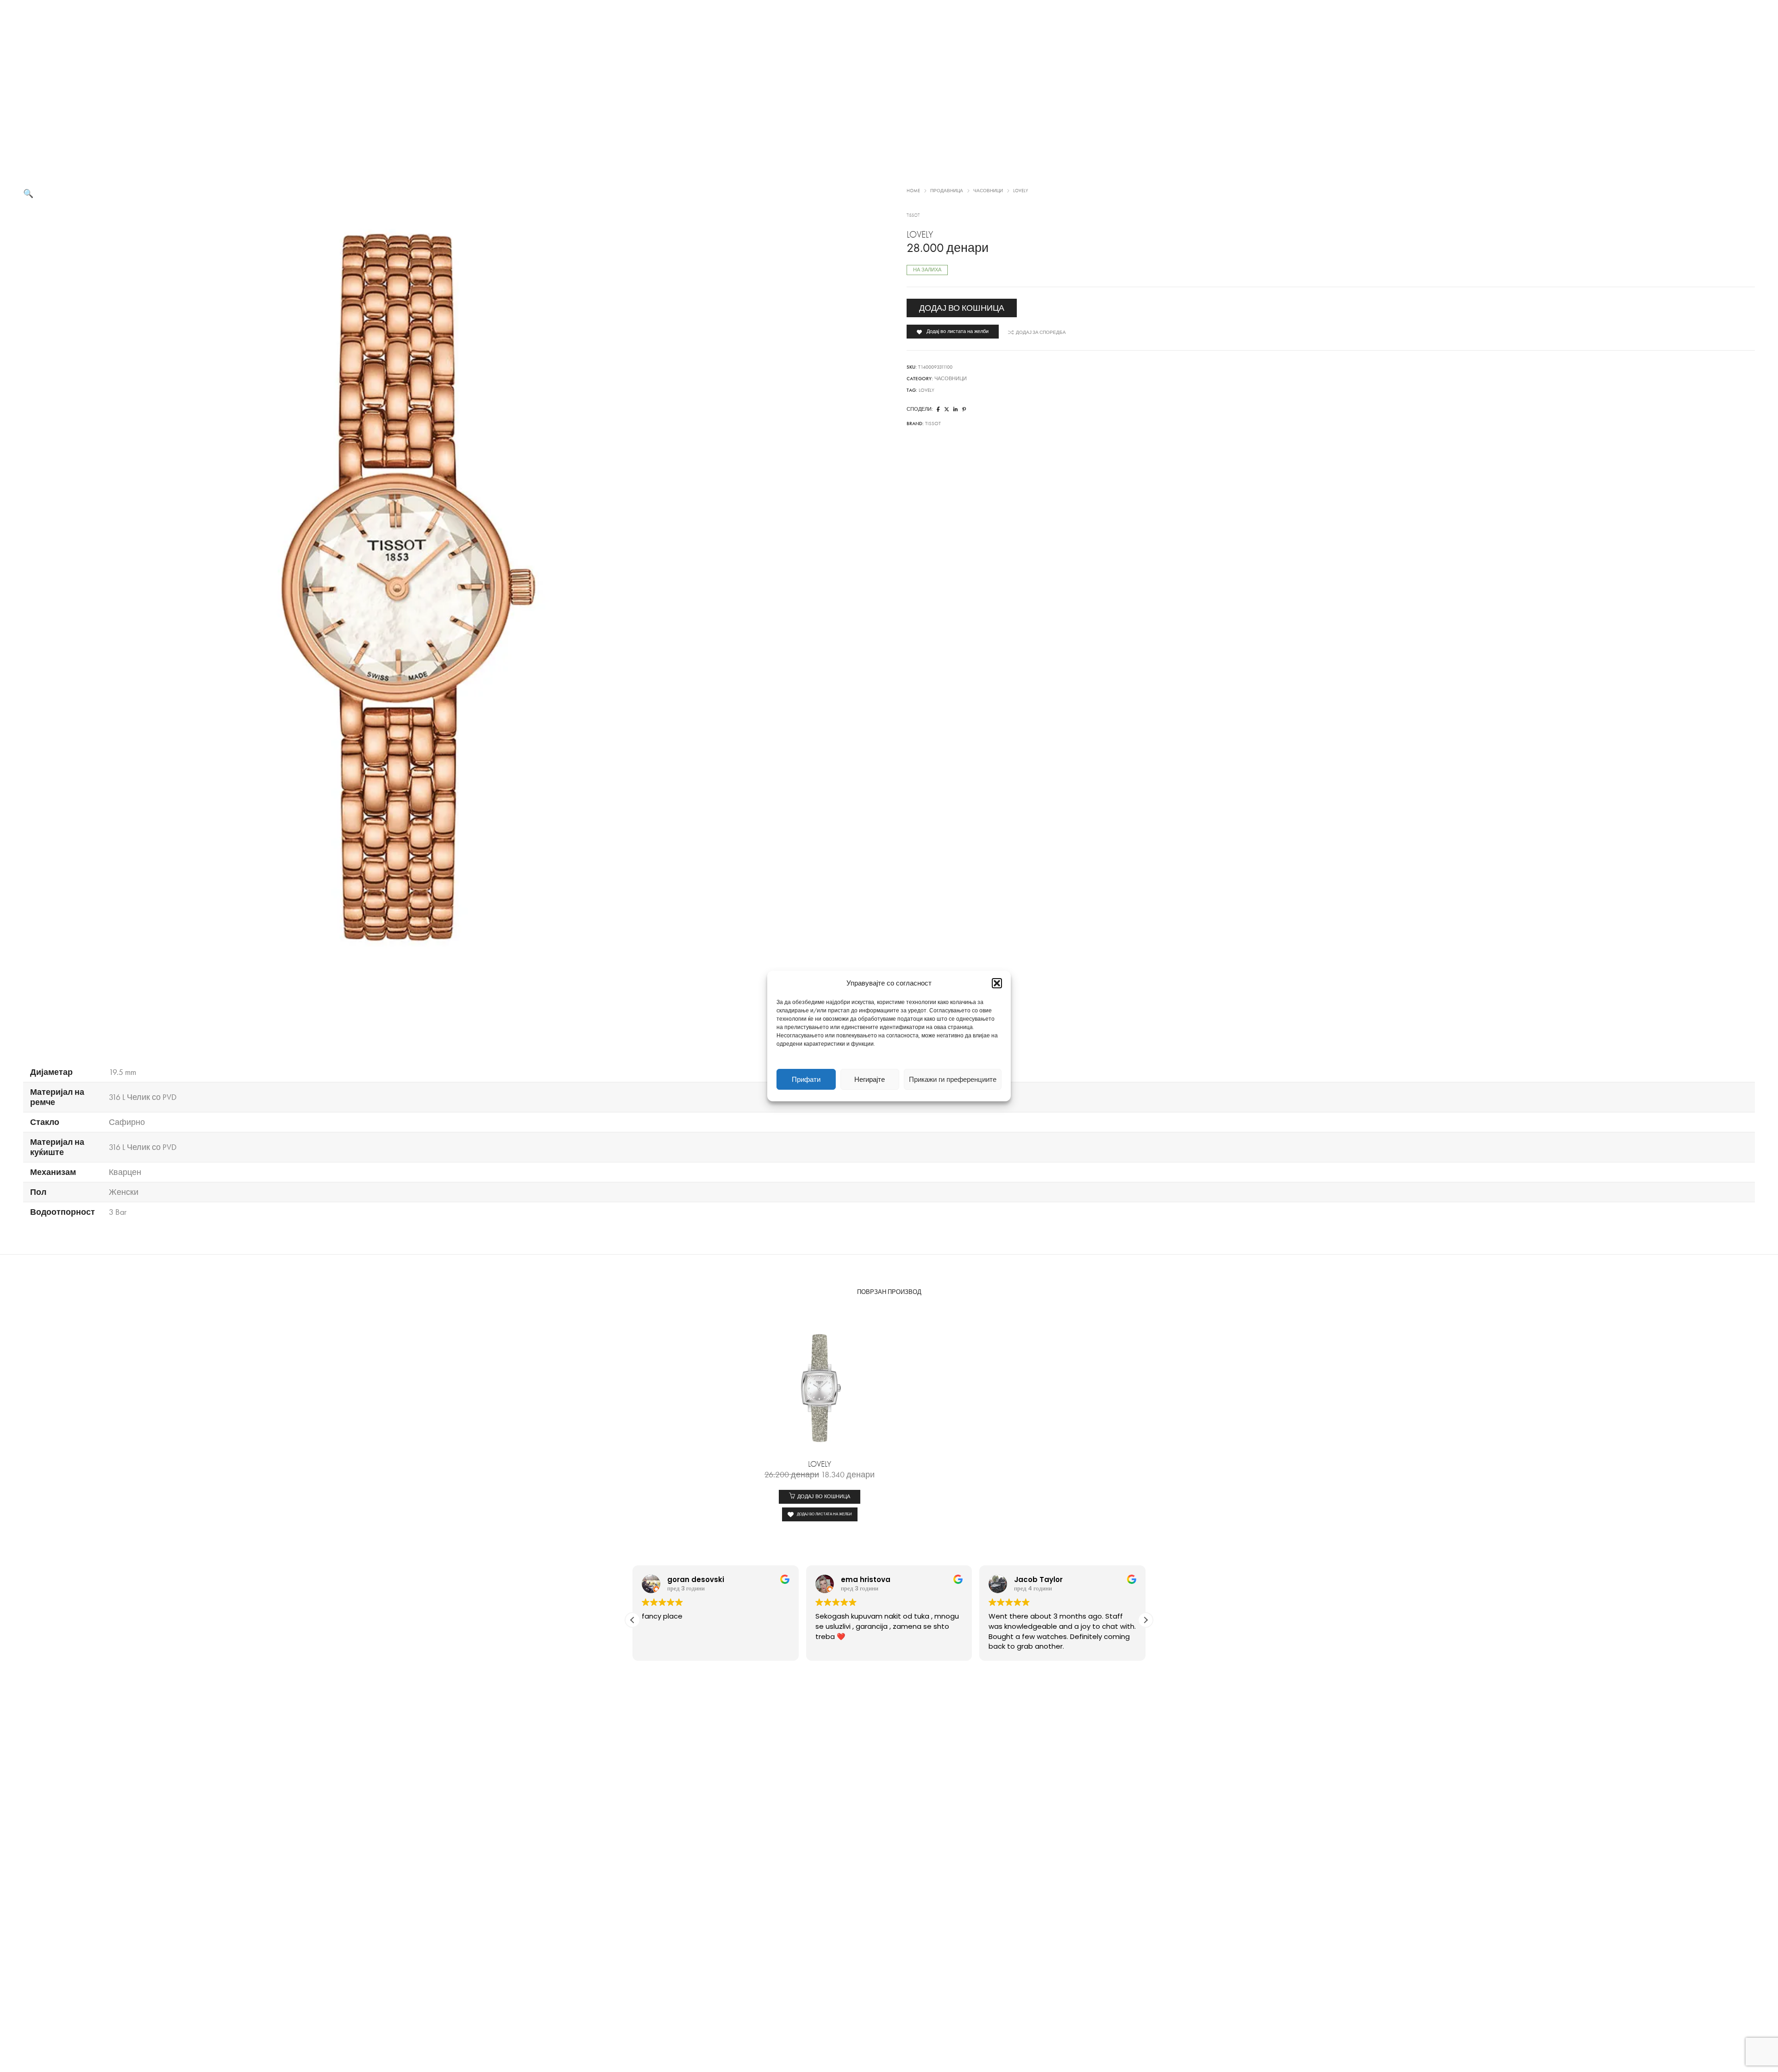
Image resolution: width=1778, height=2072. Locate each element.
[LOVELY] (938, 410)
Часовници (988, 191)
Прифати (806, 1080)
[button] (997, 983)
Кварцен (125, 1172)
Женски (124, 1192)
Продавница (947, 191)
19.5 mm (122, 1072)
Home (913, 191)
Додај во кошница (962, 308)
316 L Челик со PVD (143, 1097)
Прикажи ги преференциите (953, 1080)
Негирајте (870, 1080)
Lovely (927, 390)
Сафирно (127, 1122)
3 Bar (118, 1212)
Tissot (913, 215)
